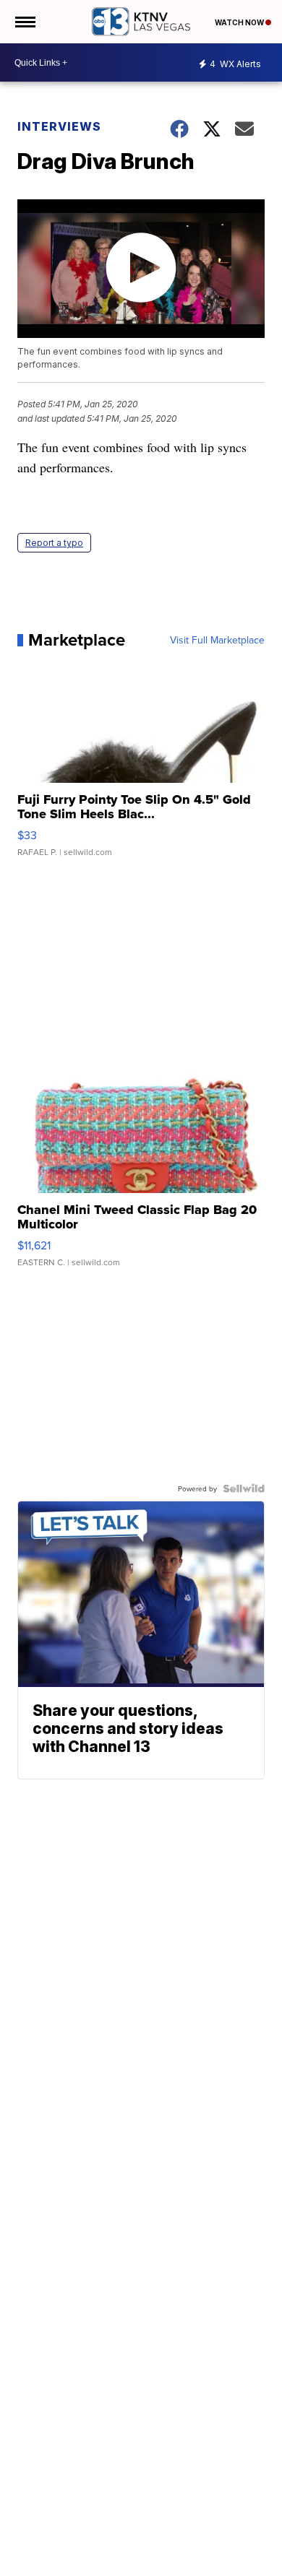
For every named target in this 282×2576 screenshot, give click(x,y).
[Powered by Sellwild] (244, 1488)
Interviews (59, 126)
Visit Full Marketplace (217, 640)
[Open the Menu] (24, 22)
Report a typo (54, 543)
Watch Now (240, 22)
